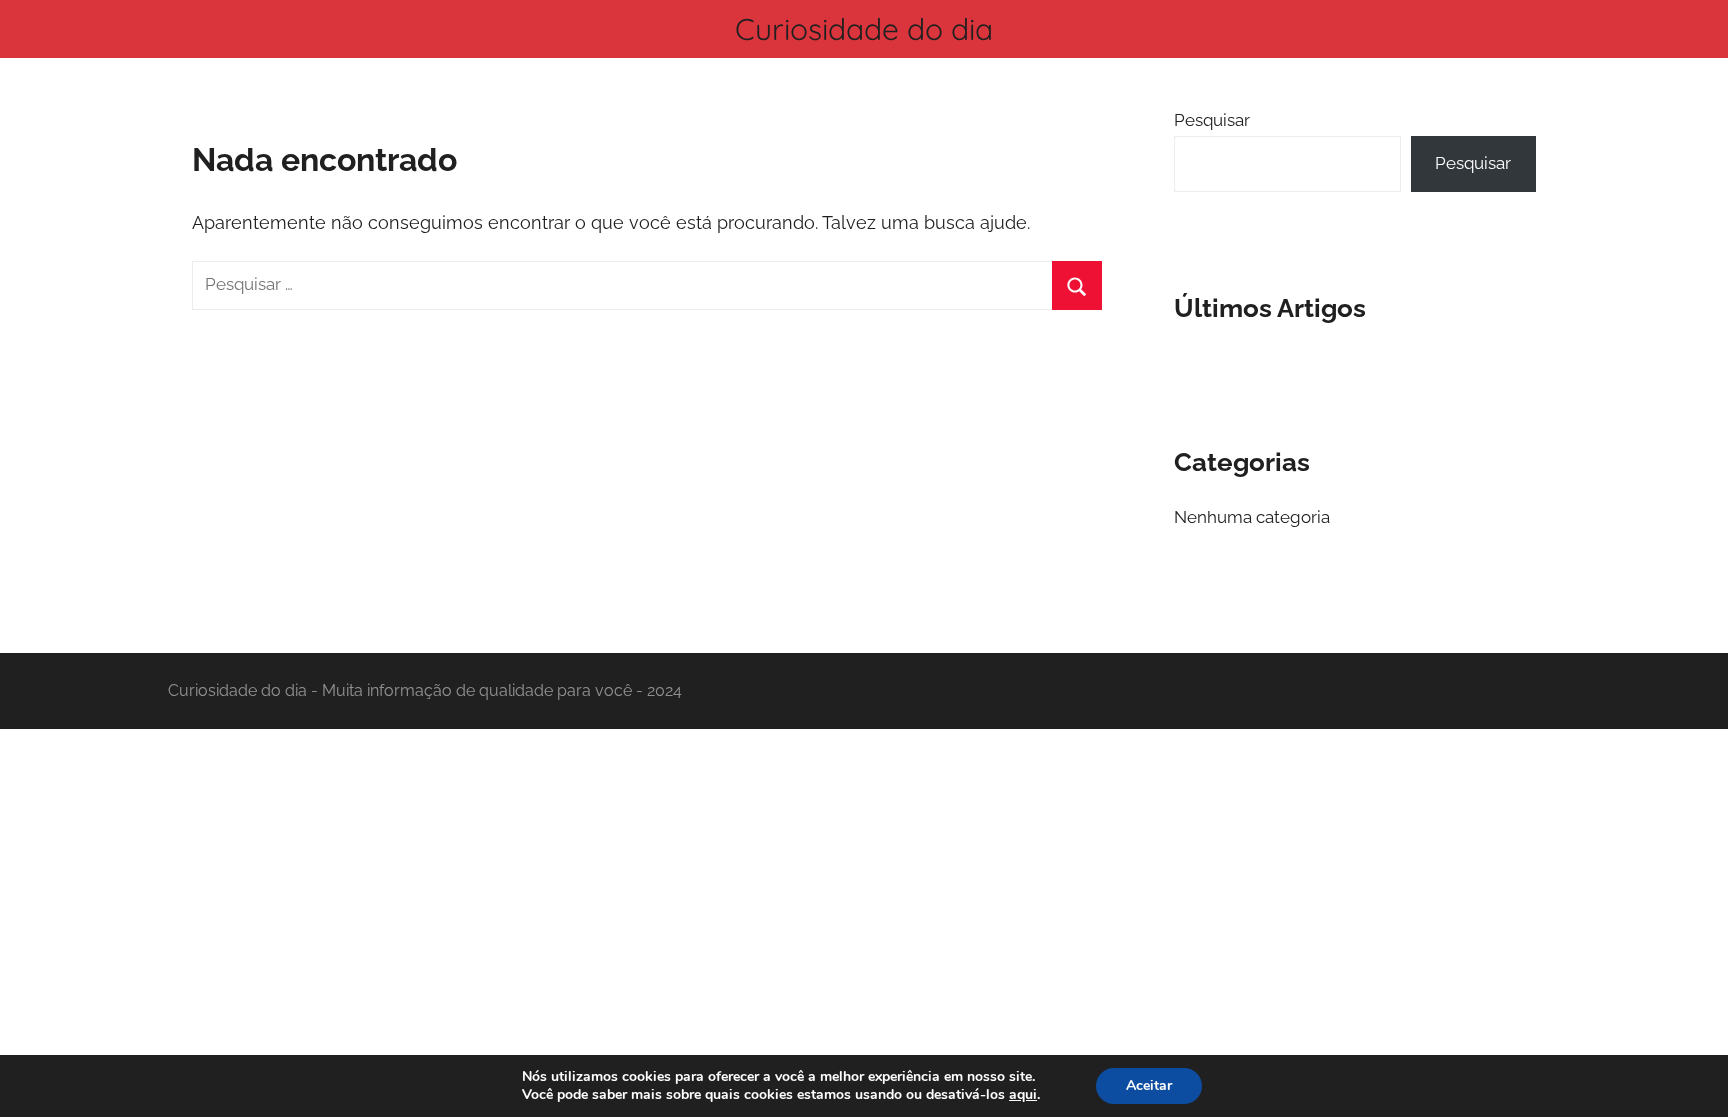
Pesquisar (1212, 120)
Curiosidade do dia (864, 29)
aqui (1023, 1095)
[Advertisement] (864, 877)
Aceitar (1149, 1085)
